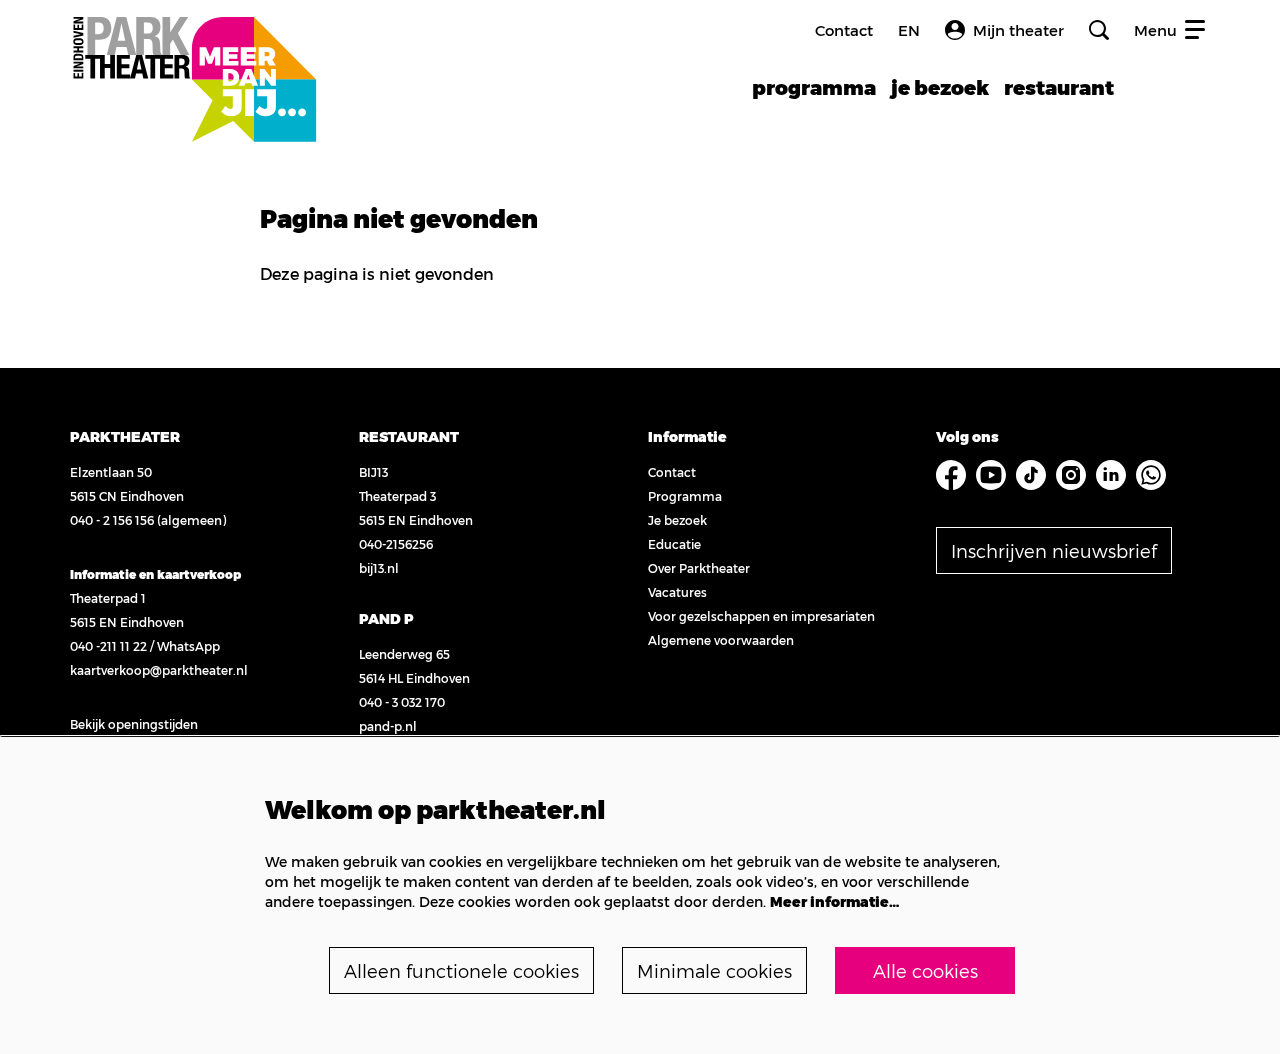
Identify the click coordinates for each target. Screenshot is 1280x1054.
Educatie (674, 544)
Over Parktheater (699, 568)
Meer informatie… (834, 901)
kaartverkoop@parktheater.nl (159, 670)
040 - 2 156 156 (112, 520)
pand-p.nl (388, 726)
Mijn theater (1018, 30)
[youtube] (991, 475)
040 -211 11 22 (108, 646)
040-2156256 (396, 544)
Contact (844, 30)
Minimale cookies (714, 970)
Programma (685, 496)
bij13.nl (379, 568)
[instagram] (1071, 475)
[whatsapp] (1151, 475)
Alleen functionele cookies (461, 970)
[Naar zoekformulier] (1099, 30)
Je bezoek (677, 520)
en (909, 30)
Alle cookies (925, 970)
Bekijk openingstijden (134, 724)
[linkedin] (1111, 475)
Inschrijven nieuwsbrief (1054, 550)
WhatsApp (188, 646)
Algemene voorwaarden (721, 640)
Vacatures (677, 592)
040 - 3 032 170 (402, 702)
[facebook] (951, 475)
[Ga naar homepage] (194, 57)
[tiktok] (1031, 475)
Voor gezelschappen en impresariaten (761, 616)
